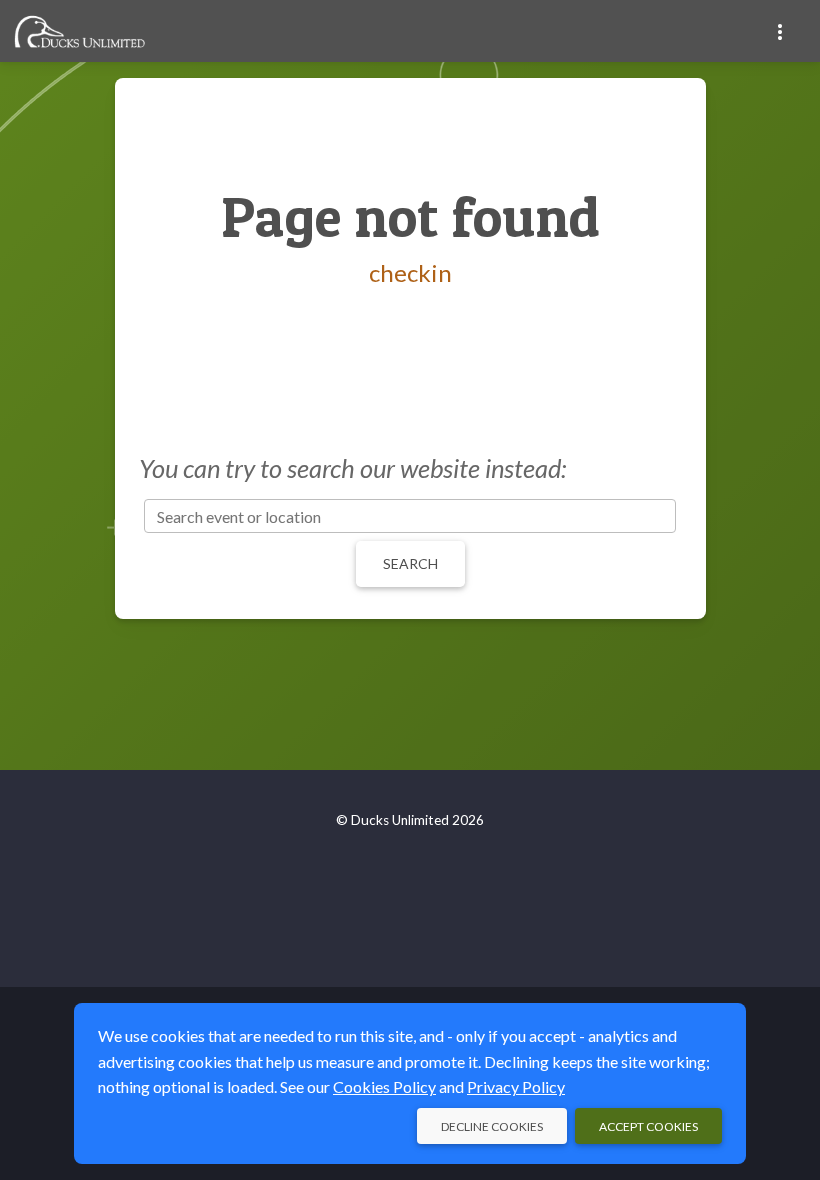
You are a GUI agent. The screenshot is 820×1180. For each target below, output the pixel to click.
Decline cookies (492, 1126)
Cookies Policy (384, 1086)
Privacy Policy (516, 1086)
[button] (780, 31)
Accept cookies (648, 1126)
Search (410, 563)
